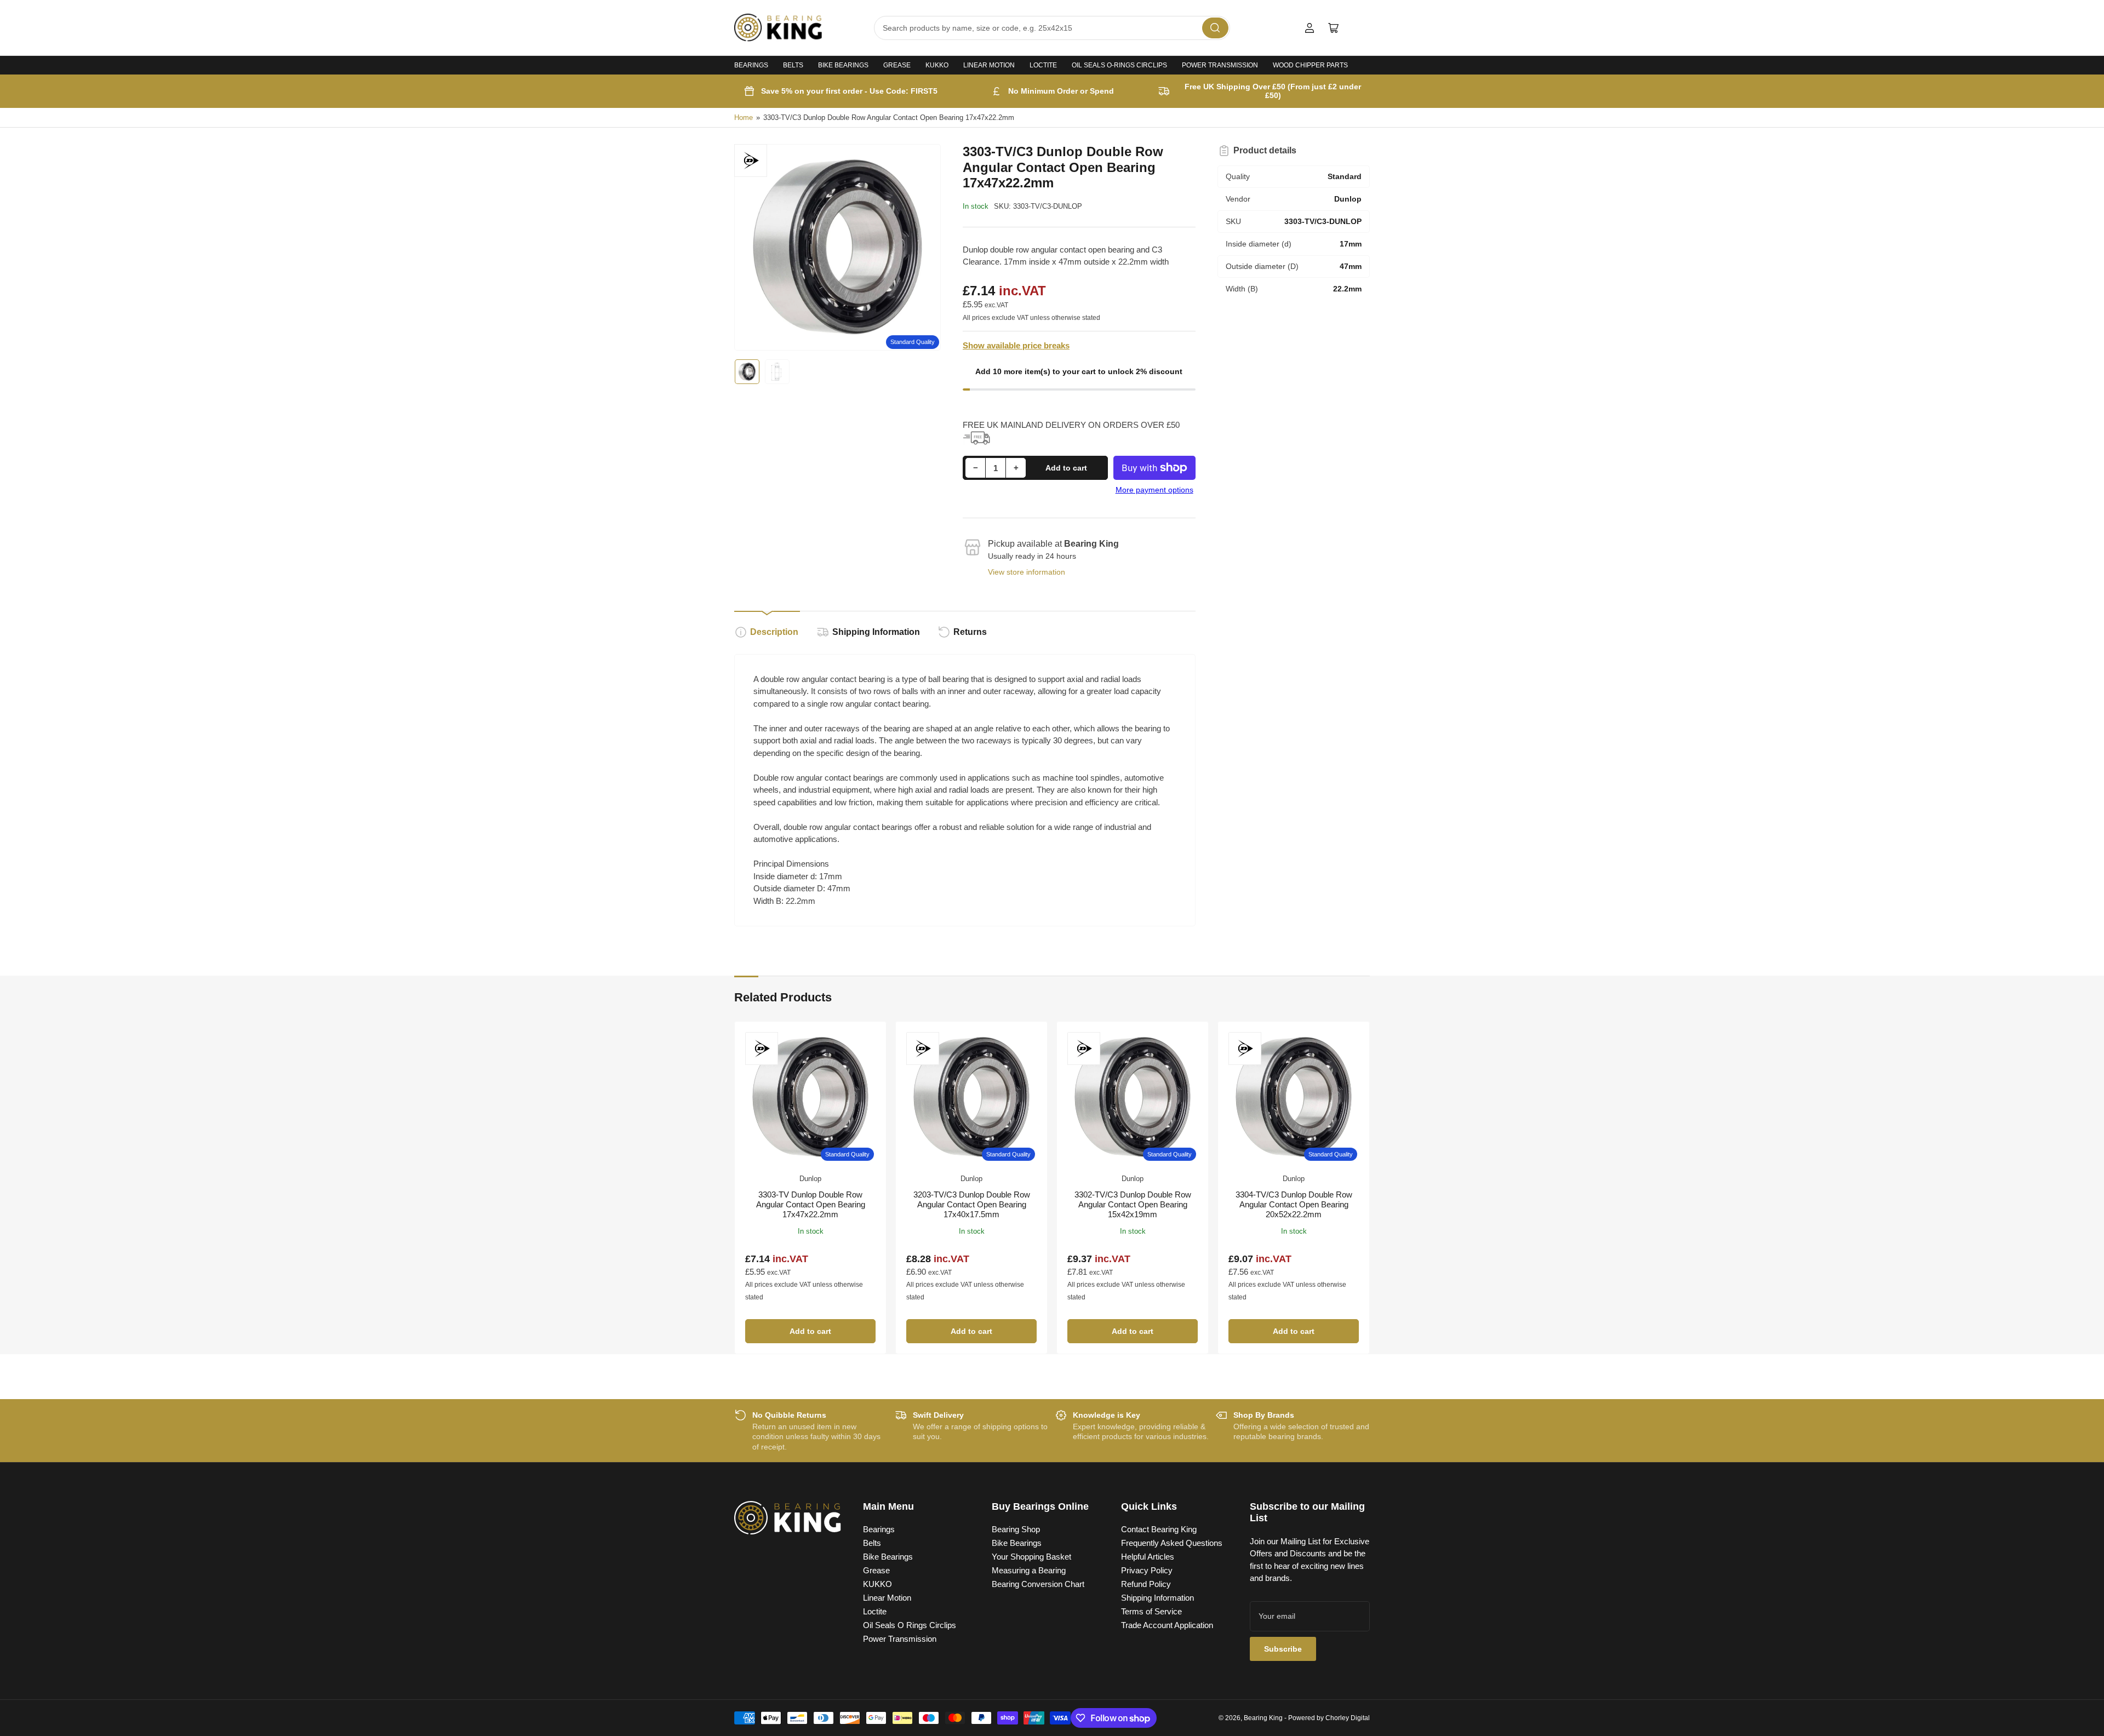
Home (744, 118)
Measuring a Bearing (1029, 1570)
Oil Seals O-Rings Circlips (1119, 65)
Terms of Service (1151, 1611)
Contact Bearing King (1159, 1529)
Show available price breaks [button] (1016, 345)
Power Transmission (1220, 65)
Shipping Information (876, 632)
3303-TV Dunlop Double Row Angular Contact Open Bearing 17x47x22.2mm (811, 1204)
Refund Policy (1146, 1584)
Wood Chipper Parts (1310, 65)
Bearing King (1263, 1718)
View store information (1027, 572)
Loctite (1043, 65)
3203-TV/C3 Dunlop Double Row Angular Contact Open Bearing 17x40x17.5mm (972, 1204)
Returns (970, 632)
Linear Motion (989, 65)
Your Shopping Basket (1031, 1557)
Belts (793, 65)
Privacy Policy (1147, 1570)
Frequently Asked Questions (1172, 1543)
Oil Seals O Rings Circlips (910, 1625)
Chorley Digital (1348, 1718)
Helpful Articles (1148, 1557)
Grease (897, 65)
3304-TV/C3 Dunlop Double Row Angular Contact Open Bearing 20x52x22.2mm (1294, 1204)
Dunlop (810, 1179)
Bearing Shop (1016, 1529)
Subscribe (1283, 1649)
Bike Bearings (843, 65)
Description (774, 632)
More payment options (1154, 490)
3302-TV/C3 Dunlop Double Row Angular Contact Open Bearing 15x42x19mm (1133, 1204)
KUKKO (937, 65)
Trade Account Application (1167, 1625)
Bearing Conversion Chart (1038, 1584)
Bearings (751, 65)
